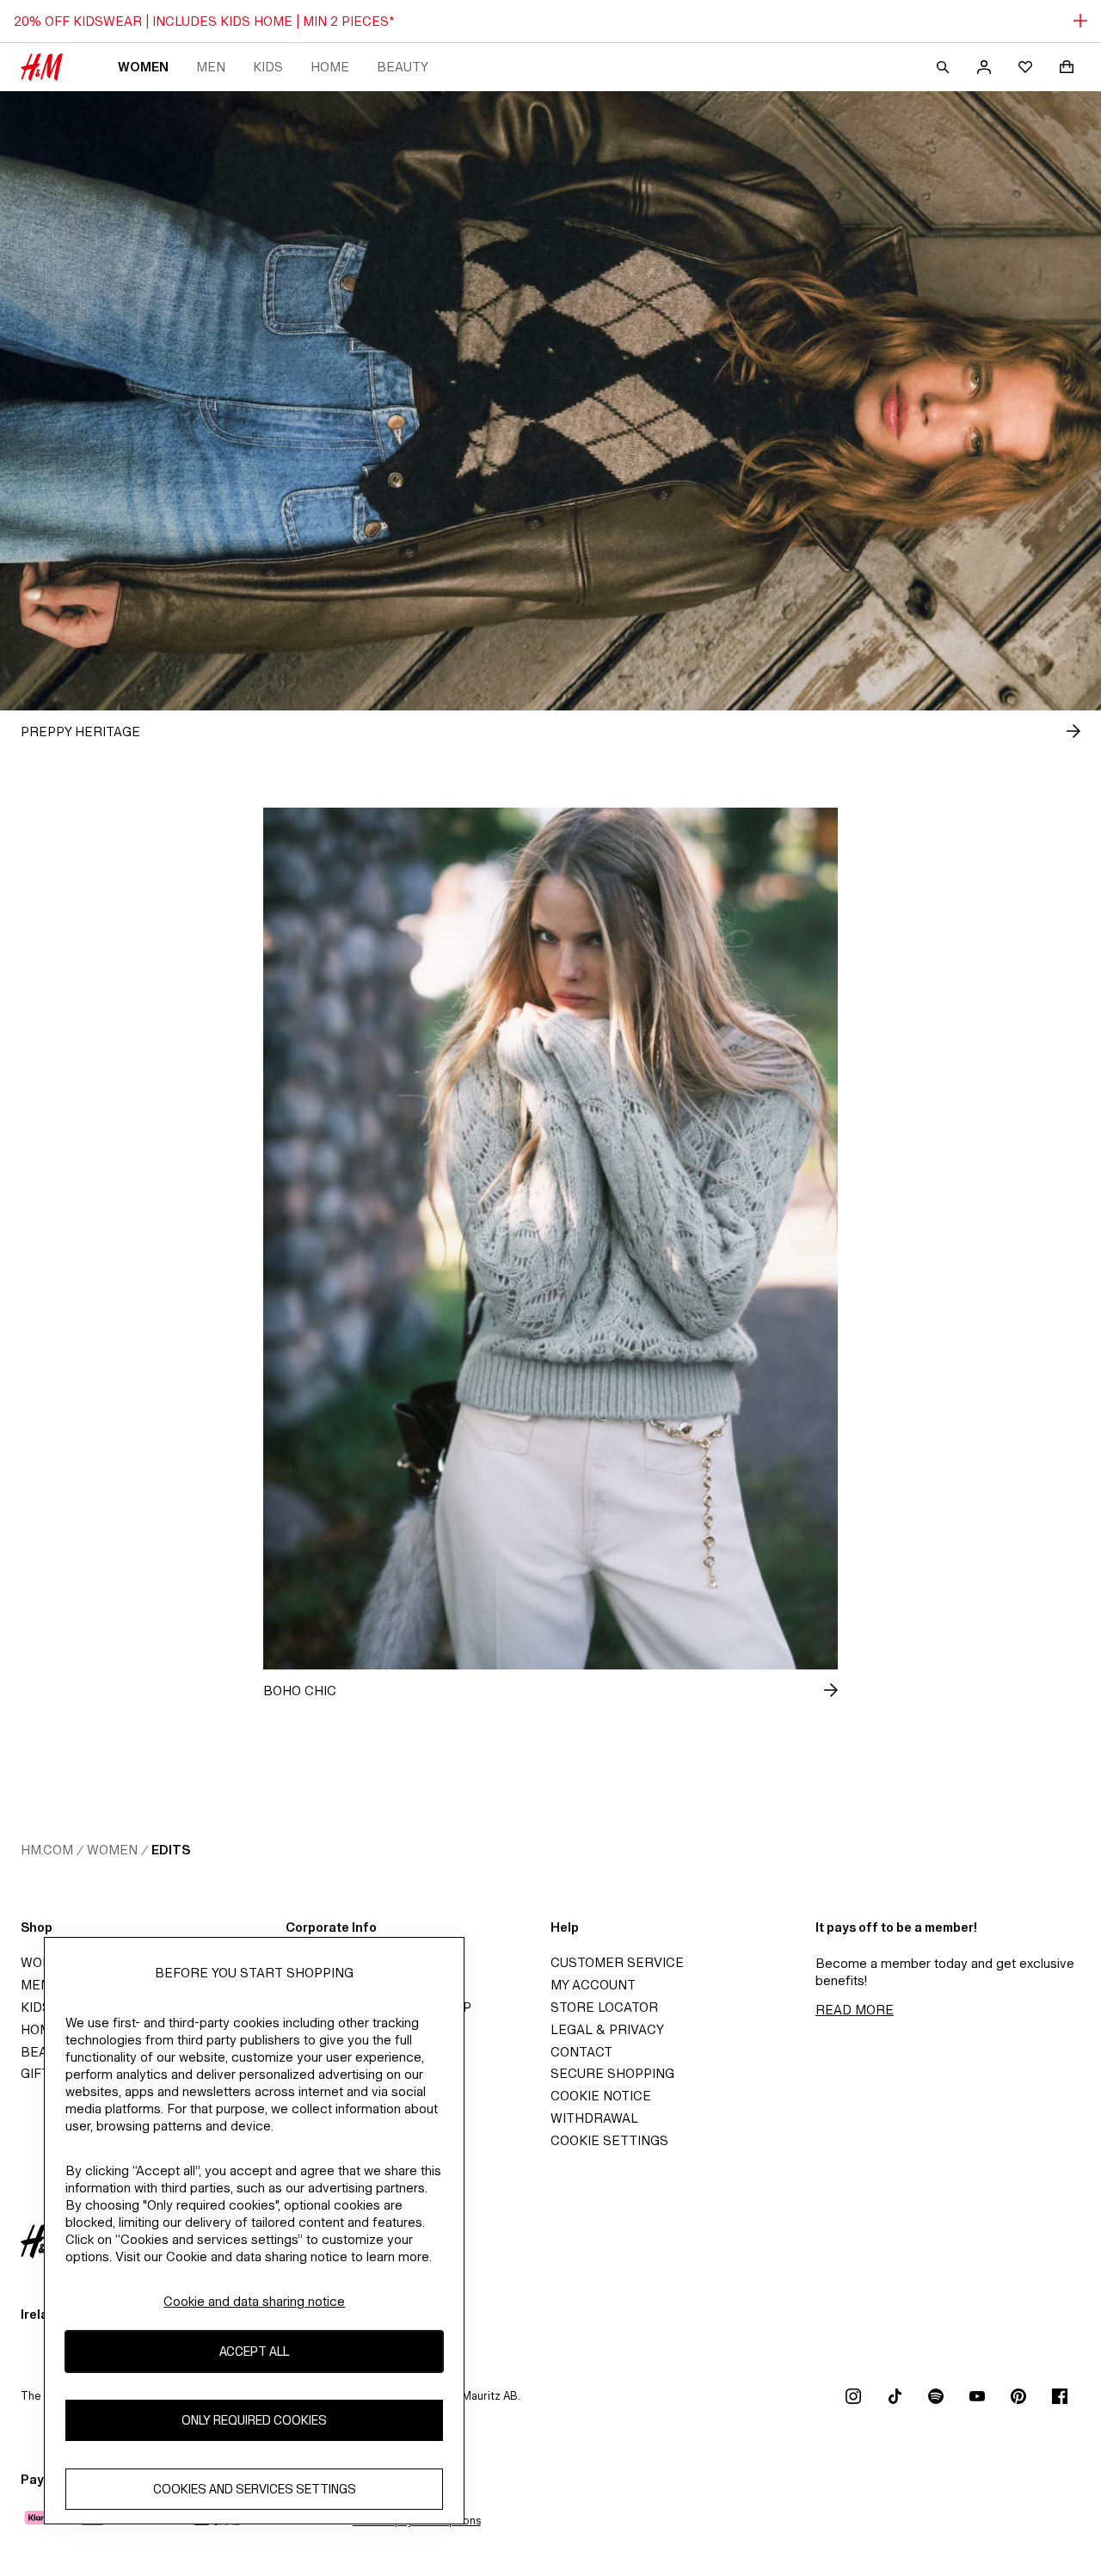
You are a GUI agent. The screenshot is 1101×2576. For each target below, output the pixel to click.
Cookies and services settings (255, 2490)
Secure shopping (612, 2073)
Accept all (254, 2352)
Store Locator (604, 2007)
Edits (171, 1850)
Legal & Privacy (607, 2029)
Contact (581, 2052)
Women (143, 67)
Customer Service (617, 1962)
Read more (855, 2010)
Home (330, 67)
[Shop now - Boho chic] (817, 1690)
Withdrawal (594, 2118)
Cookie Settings (609, 2140)
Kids (268, 67)
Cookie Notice (601, 2096)
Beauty (403, 67)
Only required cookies (254, 2421)
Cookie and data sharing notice (254, 2301)
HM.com (47, 1850)
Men (211, 67)
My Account (593, 1985)
